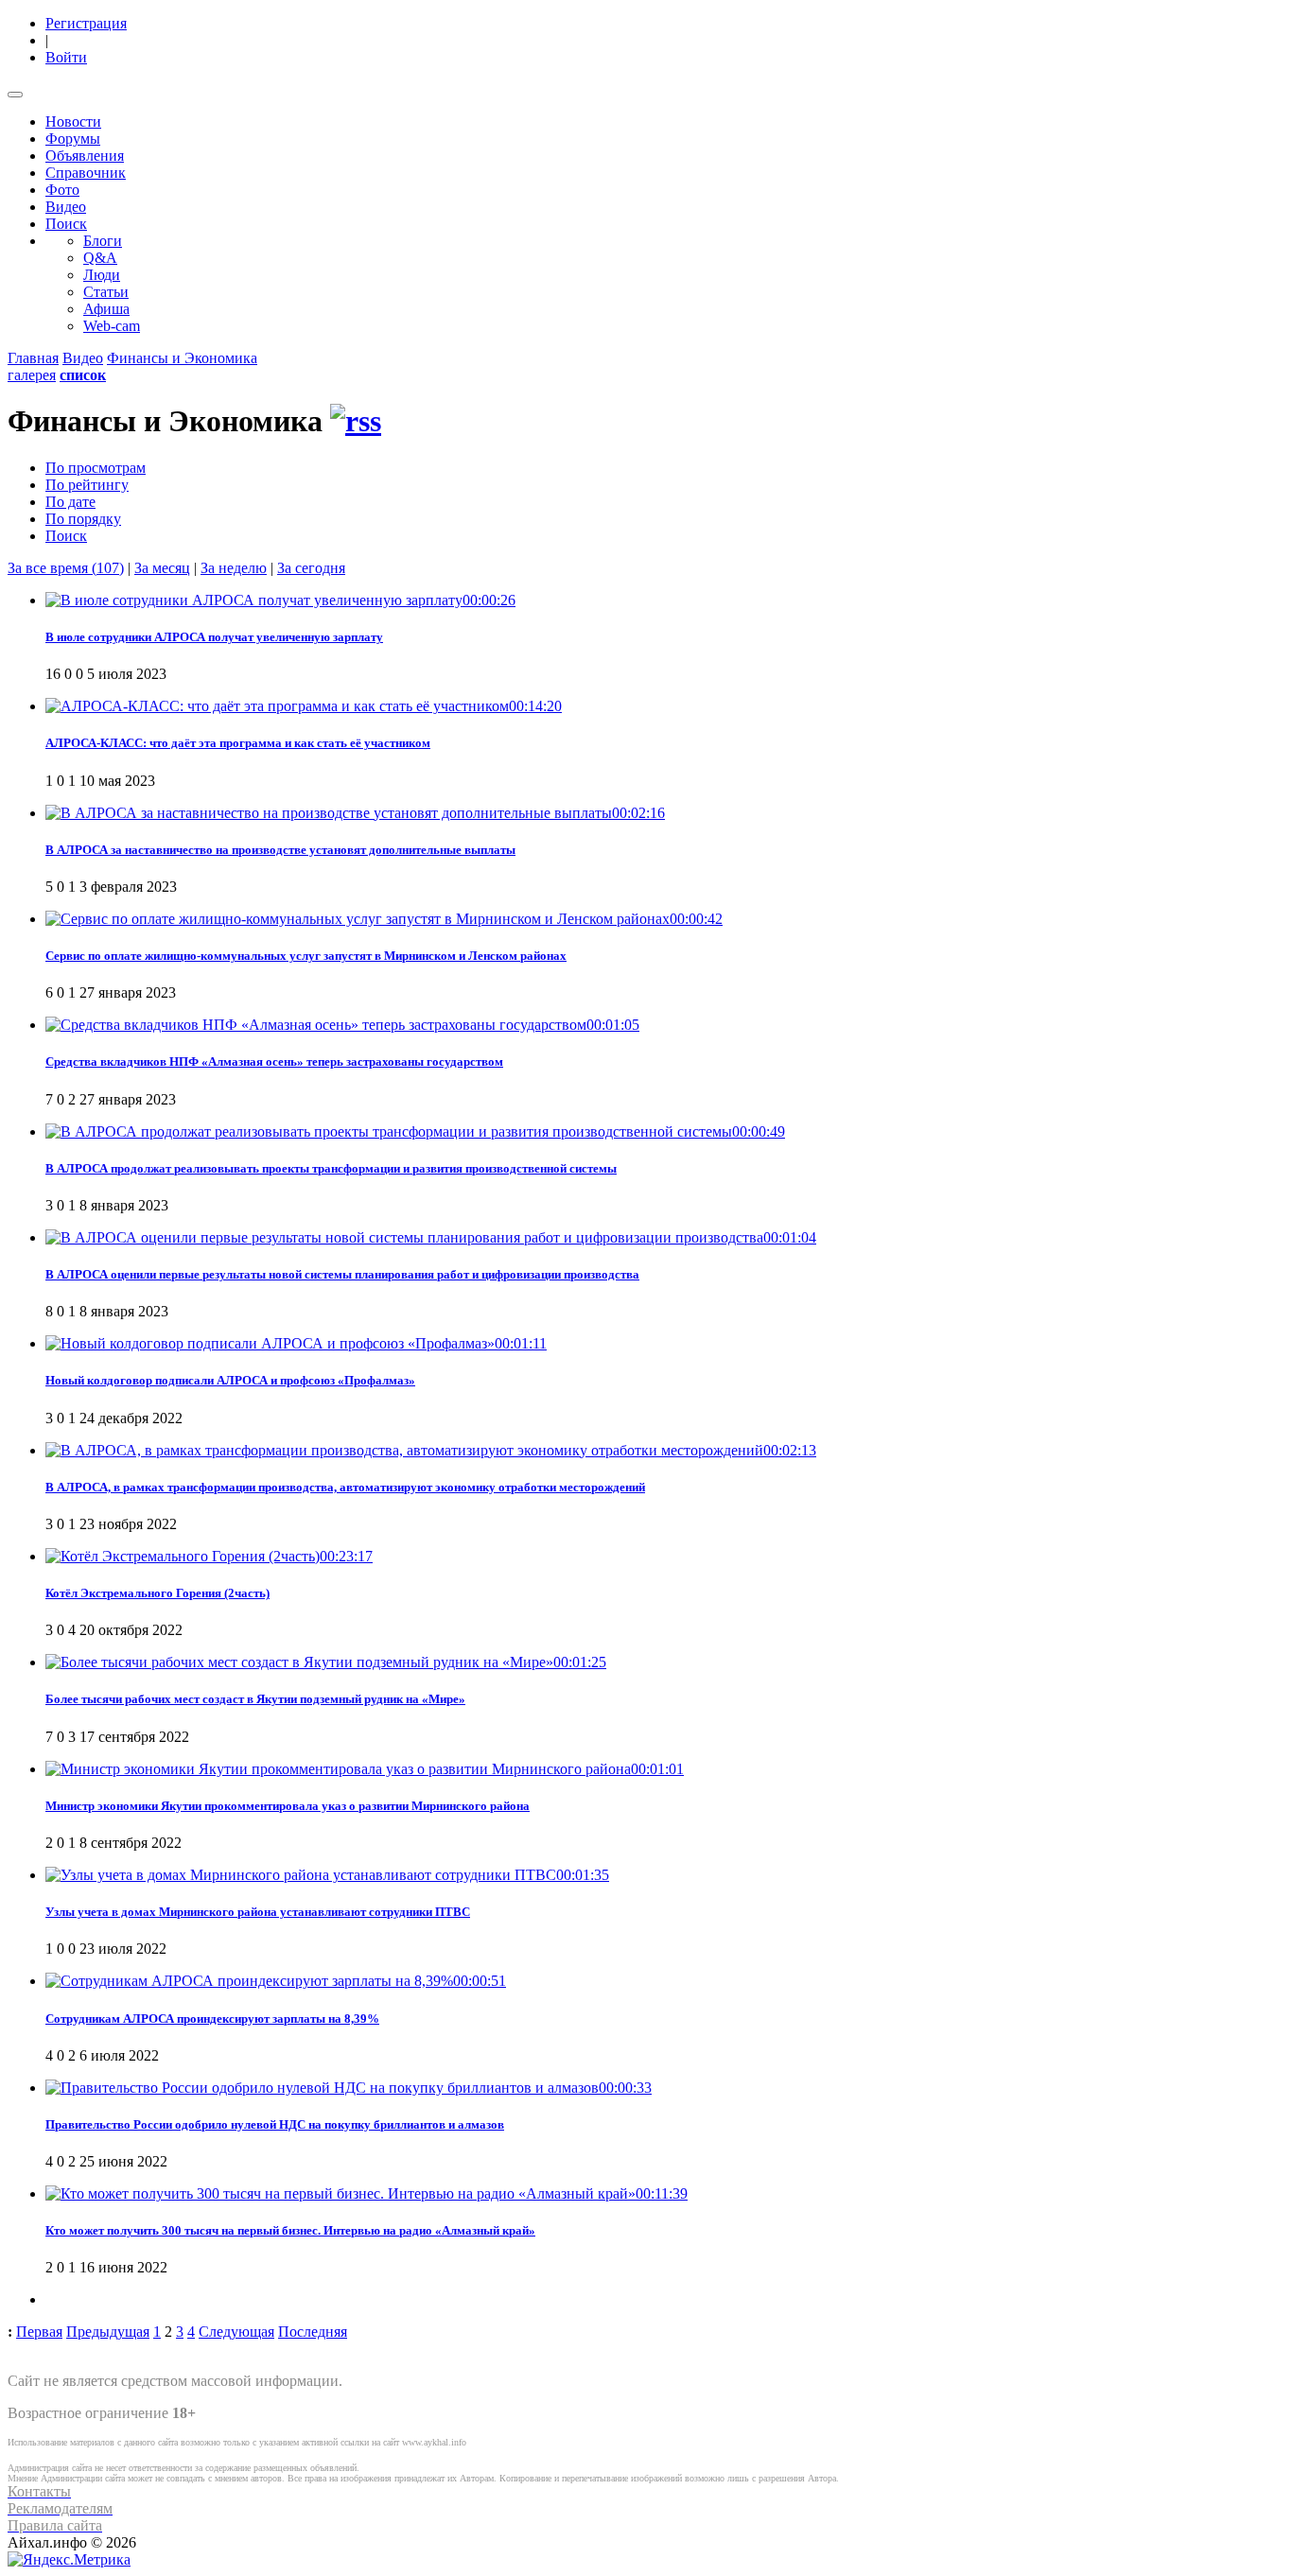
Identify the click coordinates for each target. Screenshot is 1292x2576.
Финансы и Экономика (182, 358)
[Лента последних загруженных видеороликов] (356, 421)
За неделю (234, 568)
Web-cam (112, 326)
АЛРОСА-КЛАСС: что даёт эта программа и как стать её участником (238, 743)
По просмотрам (96, 468)
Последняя (313, 2332)
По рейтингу (87, 485)
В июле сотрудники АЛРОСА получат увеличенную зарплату (214, 637)
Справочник (86, 173)
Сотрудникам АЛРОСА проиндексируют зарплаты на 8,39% (212, 2019)
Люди (102, 275)
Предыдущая (108, 2332)
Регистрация (86, 23)
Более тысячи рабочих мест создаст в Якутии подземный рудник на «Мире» (255, 1699)
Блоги (103, 241)
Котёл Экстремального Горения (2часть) (157, 1593)
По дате (70, 502)
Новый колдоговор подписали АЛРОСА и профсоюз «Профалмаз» (230, 1380)
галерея (32, 375)
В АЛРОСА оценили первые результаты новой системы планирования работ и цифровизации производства (342, 1274)
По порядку (83, 519)
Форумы (73, 139)
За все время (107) (66, 568)
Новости (73, 122)
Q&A (100, 258)
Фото (62, 190)
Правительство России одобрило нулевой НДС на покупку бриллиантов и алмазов (275, 2124)
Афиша (106, 309)
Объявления (85, 156)
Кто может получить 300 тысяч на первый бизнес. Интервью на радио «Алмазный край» (290, 2230)
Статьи (106, 292)
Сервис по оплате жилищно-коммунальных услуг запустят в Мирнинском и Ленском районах (306, 956)
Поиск (66, 224)
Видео (66, 207)
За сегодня (311, 568)
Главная (33, 358)
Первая (39, 2332)
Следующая (236, 2332)
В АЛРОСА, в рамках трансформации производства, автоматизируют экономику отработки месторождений (345, 1487)
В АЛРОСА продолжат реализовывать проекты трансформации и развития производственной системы (331, 1168)
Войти (66, 57)
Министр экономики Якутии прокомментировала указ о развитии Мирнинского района (288, 1806)
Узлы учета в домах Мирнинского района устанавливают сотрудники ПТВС (258, 1912)
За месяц (162, 568)
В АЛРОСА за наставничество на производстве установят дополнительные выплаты (280, 850)
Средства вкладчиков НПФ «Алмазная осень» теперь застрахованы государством (274, 1062)
